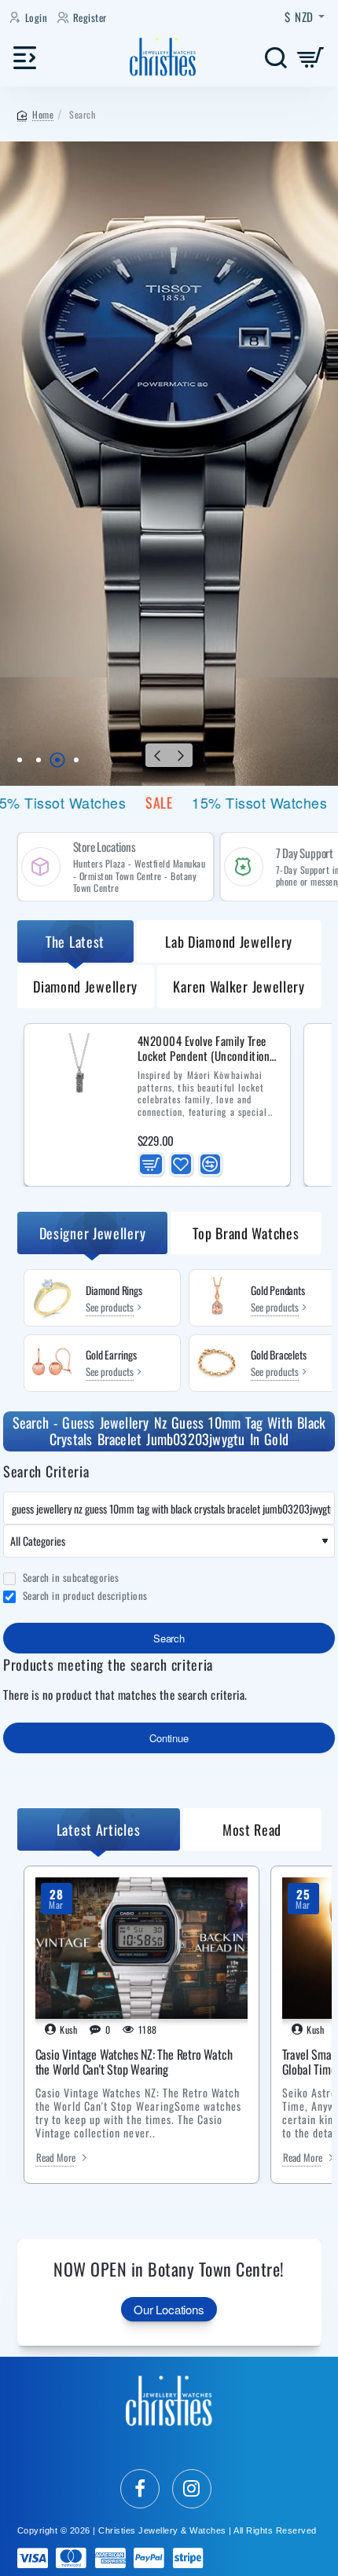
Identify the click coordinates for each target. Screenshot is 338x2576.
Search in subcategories (69, 1578)
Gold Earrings (111, 1355)
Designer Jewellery (93, 1233)
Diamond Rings (114, 1291)
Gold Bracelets (278, 1355)
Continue (169, 1738)
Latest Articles (99, 1829)
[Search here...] (276, 57)
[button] (157, 755)
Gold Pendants (277, 1291)
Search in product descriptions (84, 1596)
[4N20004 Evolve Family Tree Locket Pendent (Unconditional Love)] (79, 1079)
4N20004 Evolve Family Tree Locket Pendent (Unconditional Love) (208, 1049)
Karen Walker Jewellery (239, 986)
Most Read (252, 1829)
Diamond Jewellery (85, 986)
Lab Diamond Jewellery (229, 941)
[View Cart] (311, 57)
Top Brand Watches (246, 1233)
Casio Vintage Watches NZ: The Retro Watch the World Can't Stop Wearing (134, 2062)
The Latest (75, 941)
